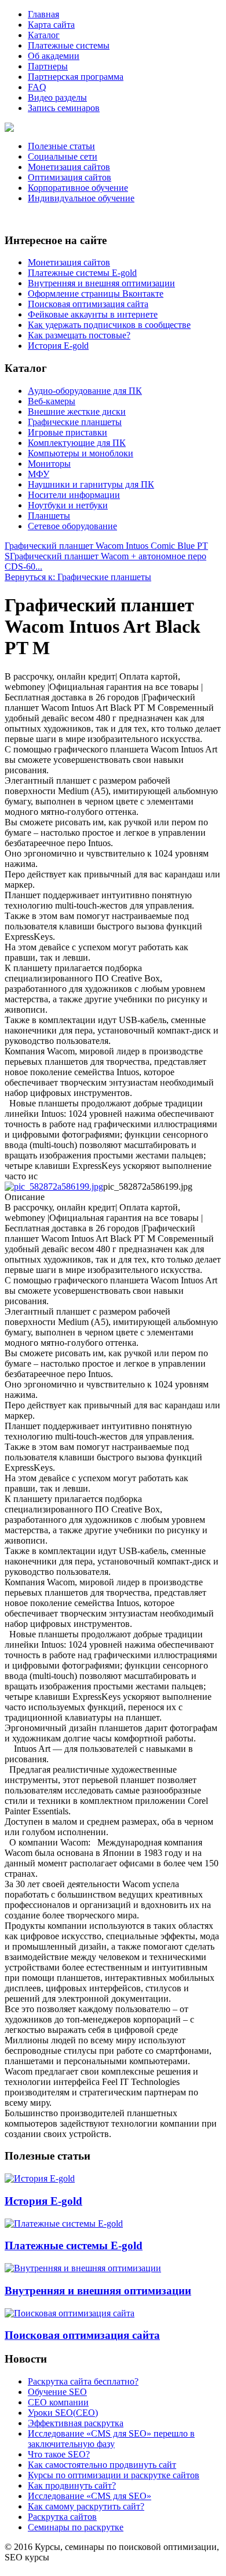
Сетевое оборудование (72, 526)
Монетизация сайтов (69, 167)
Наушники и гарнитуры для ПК (91, 484)
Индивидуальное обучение (81, 198)
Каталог (44, 35)
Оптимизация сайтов (70, 177)
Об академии (54, 56)
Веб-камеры (52, 401)
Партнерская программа (76, 77)
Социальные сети (63, 156)
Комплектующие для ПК (77, 443)
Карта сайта (51, 25)
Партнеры (48, 66)
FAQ (37, 87)
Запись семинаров (64, 108)
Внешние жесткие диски (77, 412)
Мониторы (49, 464)
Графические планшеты (75, 422)
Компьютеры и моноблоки (81, 453)
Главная (43, 14)
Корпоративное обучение (78, 188)
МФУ (39, 474)
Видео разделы (57, 97)
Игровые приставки (68, 432)
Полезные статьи (61, 146)
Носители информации (74, 495)
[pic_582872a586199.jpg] (54, 1186)
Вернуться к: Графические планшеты (78, 577)
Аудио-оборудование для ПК (85, 391)
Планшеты (49, 516)
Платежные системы (69, 45)
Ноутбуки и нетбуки (68, 505)
